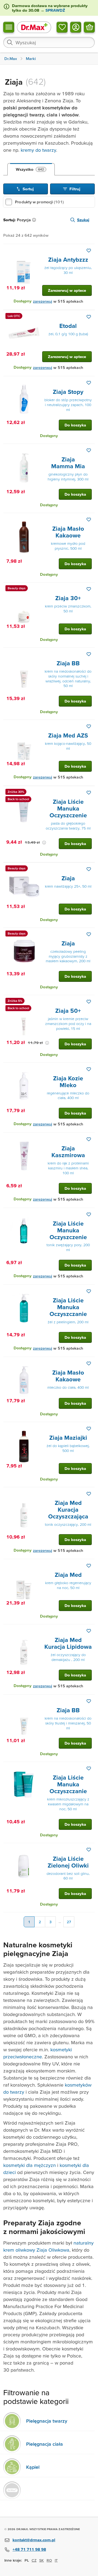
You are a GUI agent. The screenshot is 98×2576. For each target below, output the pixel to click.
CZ (34, 2560)
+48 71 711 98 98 (29, 2549)
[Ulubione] (62, 27)
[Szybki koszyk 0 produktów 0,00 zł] (89, 27)
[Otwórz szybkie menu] (9, 27)
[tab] (31, 169)
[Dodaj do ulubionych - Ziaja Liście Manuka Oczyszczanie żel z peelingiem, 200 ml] (89, 1291)
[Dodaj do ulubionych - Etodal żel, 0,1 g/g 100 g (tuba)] (89, 317)
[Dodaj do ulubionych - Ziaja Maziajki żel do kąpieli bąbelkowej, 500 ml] (89, 1429)
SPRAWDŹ (55, 10)
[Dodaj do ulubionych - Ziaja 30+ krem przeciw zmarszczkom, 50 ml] (89, 589)
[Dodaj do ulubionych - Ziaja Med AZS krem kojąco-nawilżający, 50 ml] (89, 726)
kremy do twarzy (38, 150)
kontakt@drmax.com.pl (34, 2540)
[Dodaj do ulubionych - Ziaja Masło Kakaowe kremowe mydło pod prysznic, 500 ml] (89, 520)
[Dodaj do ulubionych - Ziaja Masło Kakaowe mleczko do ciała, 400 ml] (89, 1363)
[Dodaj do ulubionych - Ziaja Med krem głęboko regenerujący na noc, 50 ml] (89, 1566)
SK (42, 2560)
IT (56, 2560)
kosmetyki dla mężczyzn (30, 2165)
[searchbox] (49, 42)
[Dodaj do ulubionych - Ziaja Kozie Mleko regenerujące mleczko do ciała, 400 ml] (89, 1069)
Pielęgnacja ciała (45, 2444)
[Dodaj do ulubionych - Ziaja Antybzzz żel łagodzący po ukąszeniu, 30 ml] (89, 251)
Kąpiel (33, 2467)
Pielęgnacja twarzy (47, 2421)
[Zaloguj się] (76, 27)
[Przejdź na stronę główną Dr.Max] (34, 27)
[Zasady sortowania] (35, 220)
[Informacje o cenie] (44, 843)
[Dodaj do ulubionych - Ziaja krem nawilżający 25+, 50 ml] (89, 869)
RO (49, 2560)
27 (69, 1922)
